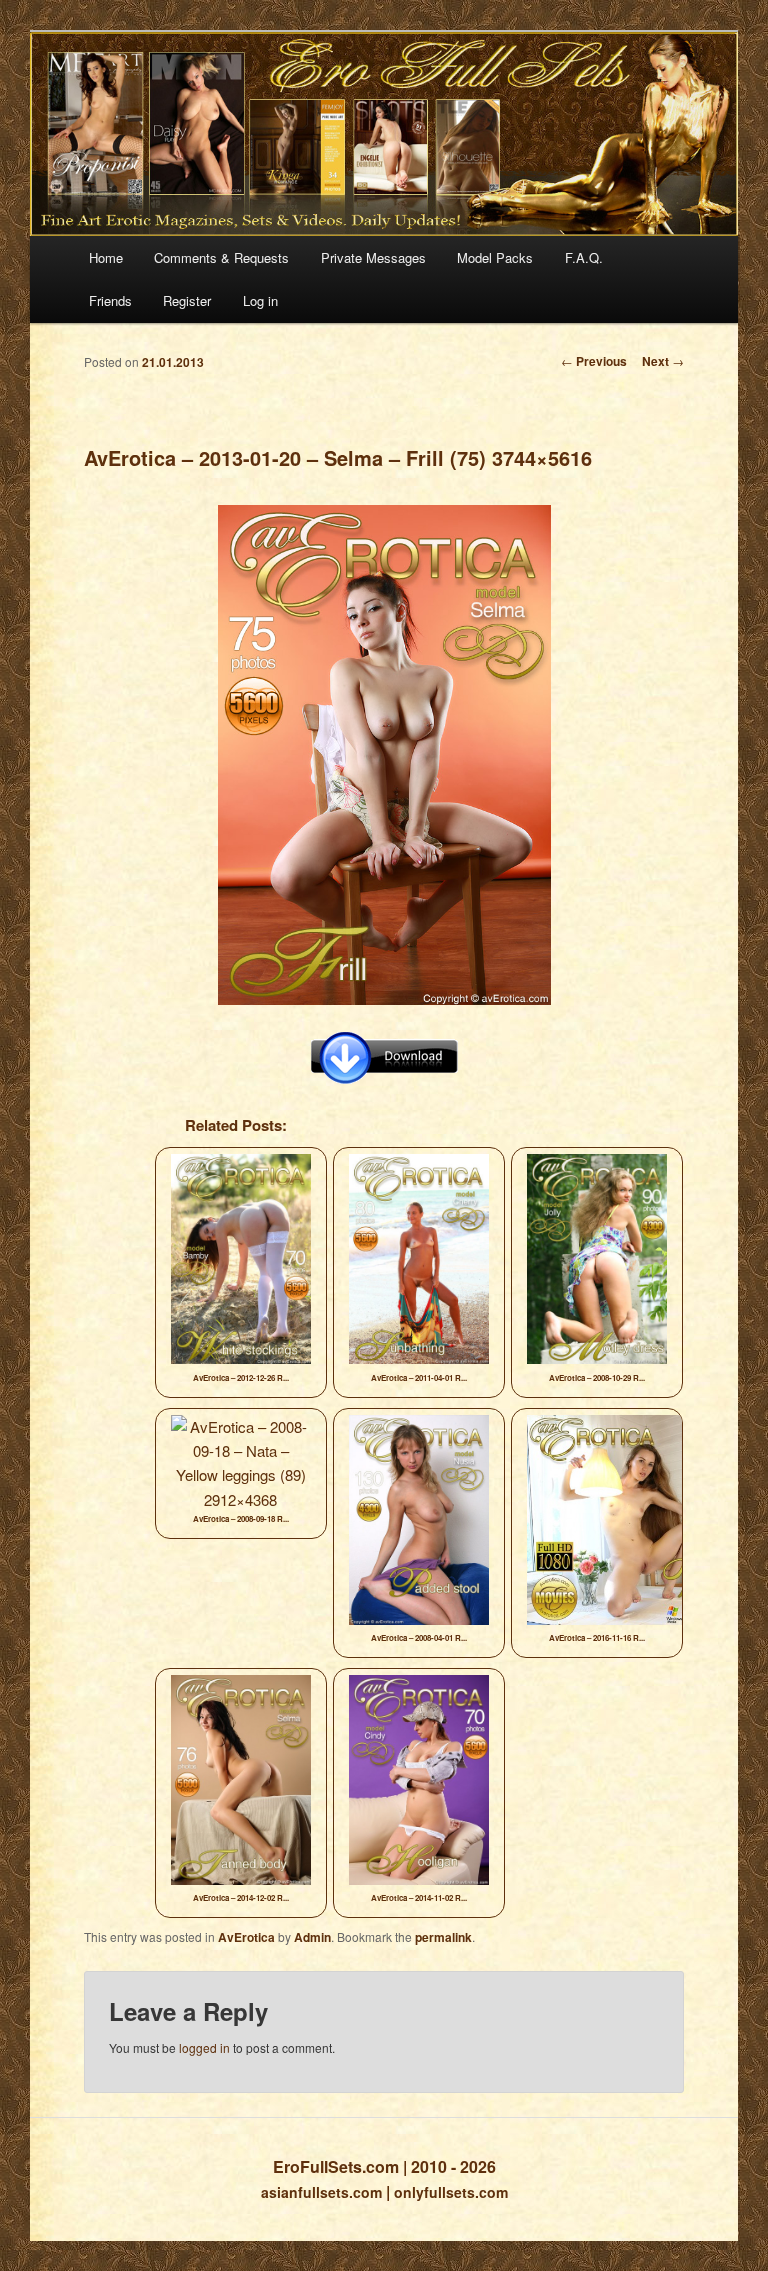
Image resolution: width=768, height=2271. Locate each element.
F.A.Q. (584, 257)
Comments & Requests (221, 257)
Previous (594, 361)
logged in (204, 2047)
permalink (443, 1937)
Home (106, 257)
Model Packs (495, 257)
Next (663, 361)
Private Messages (373, 257)
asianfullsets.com (321, 2192)
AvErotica (246, 1937)
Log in (260, 300)
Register (187, 300)
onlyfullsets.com (451, 2192)
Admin (312, 1937)
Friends (110, 300)
